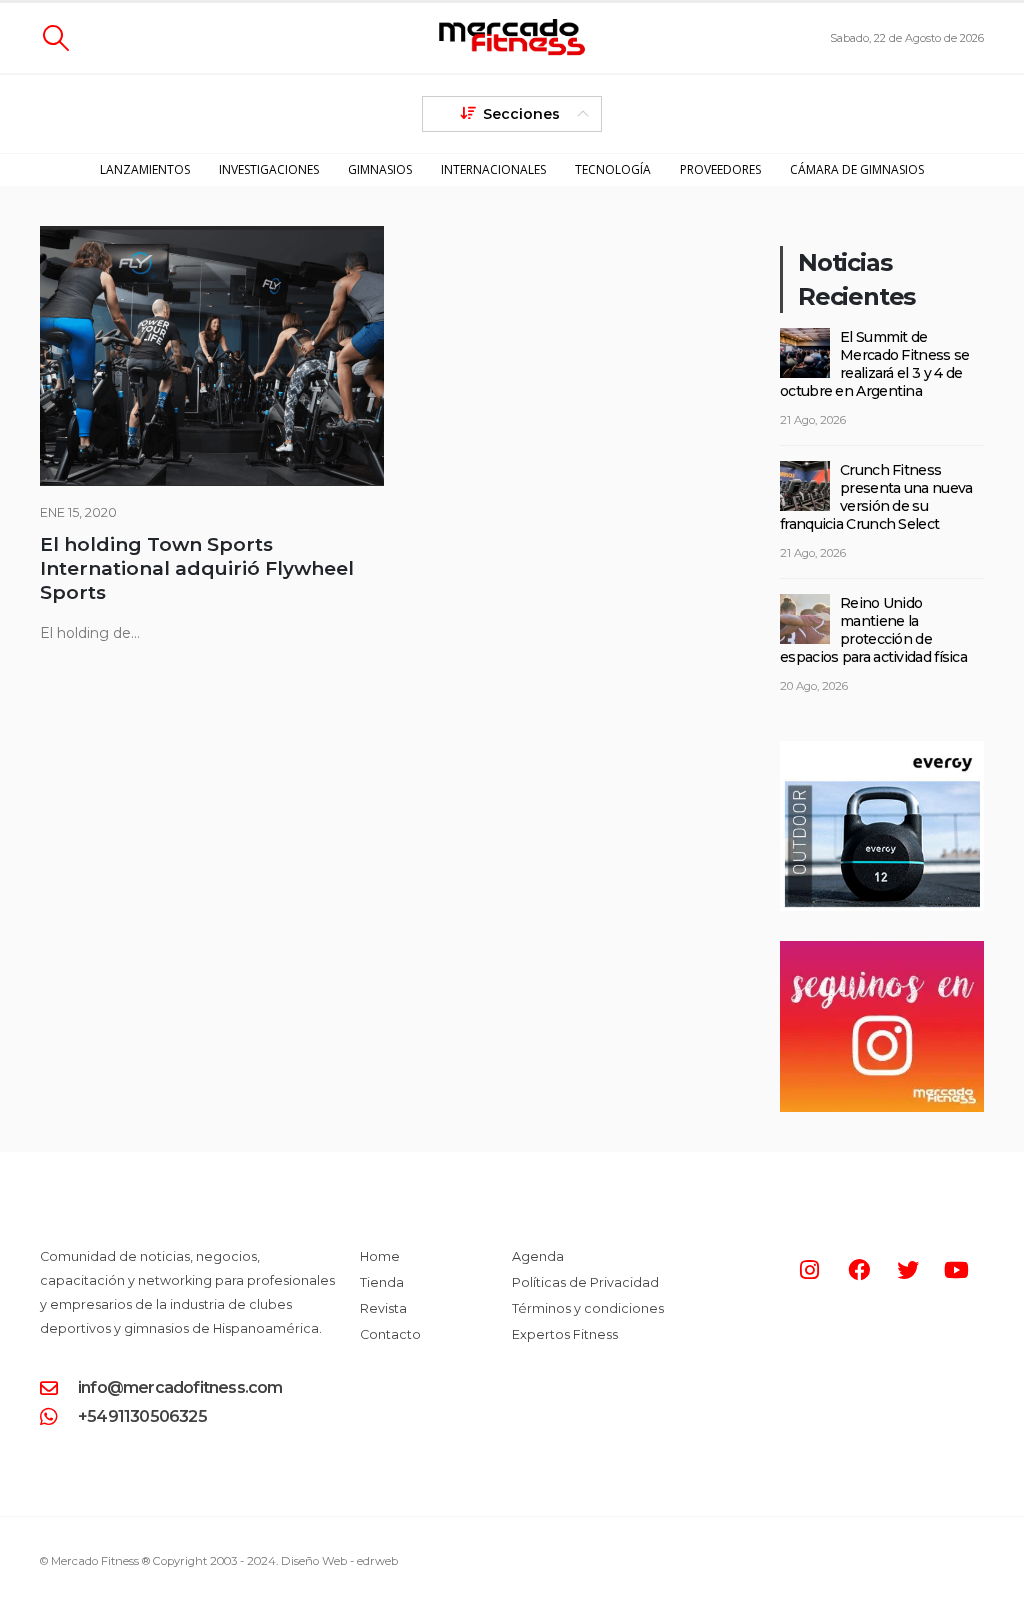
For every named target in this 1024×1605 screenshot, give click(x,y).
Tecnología (613, 169)
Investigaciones (269, 169)
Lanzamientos (145, 169)
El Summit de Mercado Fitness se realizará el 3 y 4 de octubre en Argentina (874, 364)
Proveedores (720, 169)
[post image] (212, 356)
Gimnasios (380, 169)
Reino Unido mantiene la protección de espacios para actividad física (873, 630)
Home (380, 1256)
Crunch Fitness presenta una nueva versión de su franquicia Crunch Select (876, 497)
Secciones (521, 114)
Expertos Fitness (565, 1334)
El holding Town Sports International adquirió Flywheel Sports (197, 568)
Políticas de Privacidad (585, 1282)
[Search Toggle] (55, 38)
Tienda (382, 1282)
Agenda (538, 1256)
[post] (805, 352)
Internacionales (493, 169)
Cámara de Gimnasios (857, 169)
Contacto (390, 1334)
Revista (383, 1308)
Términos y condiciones (588, 1308)
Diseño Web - (339, 1561)
